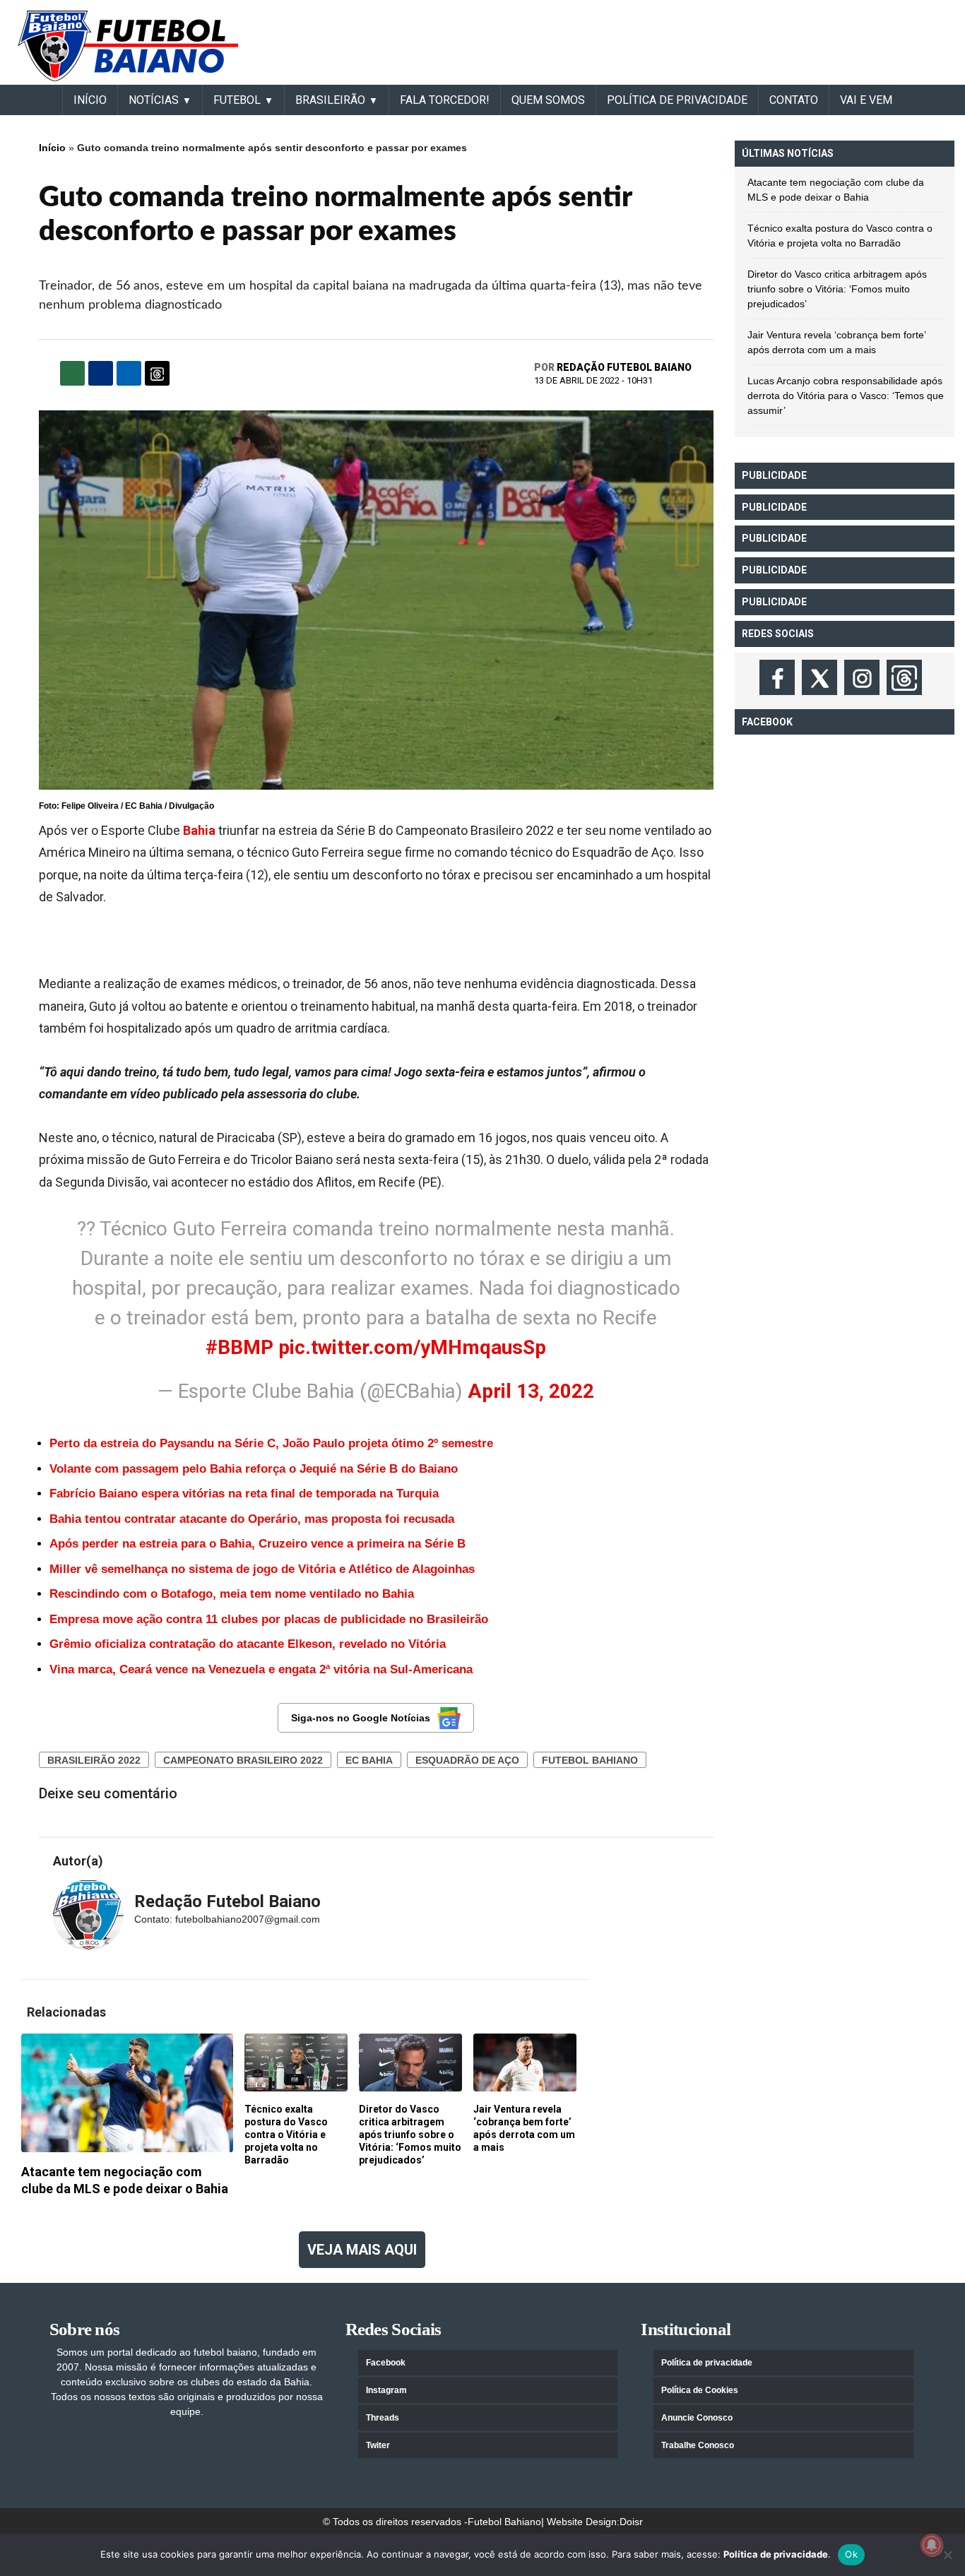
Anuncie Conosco (697, 2418)
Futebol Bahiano (590, 1760)
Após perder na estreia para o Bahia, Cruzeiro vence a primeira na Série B (257, 1544)
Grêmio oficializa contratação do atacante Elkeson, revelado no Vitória (248, 1644)
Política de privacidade (707, 2363)
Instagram (386, 2390)
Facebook (386, 2363)
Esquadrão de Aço (467, 1760)
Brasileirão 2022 (94, 1760)
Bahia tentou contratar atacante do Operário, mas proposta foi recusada (252, 1519)
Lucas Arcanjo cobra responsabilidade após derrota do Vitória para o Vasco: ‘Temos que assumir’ (846, 396)
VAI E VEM (866, 100)
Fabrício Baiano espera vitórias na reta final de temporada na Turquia (244, 1494)
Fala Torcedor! (445, 100)
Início (52, 148)
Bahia (199, 830)
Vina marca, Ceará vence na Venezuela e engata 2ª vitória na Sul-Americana (261, 1669)
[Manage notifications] (932, 2545)
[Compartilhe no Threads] (157, 373)
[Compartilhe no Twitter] (129, 373)
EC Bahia (369, 1760)
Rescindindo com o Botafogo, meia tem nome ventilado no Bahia (232, 1594)
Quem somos (548, 100)
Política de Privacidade (677, 100)
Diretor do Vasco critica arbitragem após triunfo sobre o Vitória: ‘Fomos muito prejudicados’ (837, 289)
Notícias (154, 100)
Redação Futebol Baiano (624, 367)
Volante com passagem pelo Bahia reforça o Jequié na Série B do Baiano (254, 1469)
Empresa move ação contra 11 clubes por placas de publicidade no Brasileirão (269, 1619)
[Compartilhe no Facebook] (101, 373)
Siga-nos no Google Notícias (361, 1718)
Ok (851, 2554)
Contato (794, 100)
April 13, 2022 (531, 1391)
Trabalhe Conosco (698, 2445)
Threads (383, 2418)
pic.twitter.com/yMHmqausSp (412, 1347)
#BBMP (239, 1347)
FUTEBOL (237, 100)
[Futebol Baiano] (128, 45)
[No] (947, 2555)
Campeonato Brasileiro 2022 (243, 1760)
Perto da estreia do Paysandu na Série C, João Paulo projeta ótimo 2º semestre (271, 1443)
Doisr (631, 2522)
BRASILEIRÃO (330, 100)
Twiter (378, 2445)
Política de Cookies (700, 2390)
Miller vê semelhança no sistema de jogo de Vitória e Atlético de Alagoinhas (262, 1569)
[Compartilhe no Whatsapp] (72, 373)
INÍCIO (90, 100)
